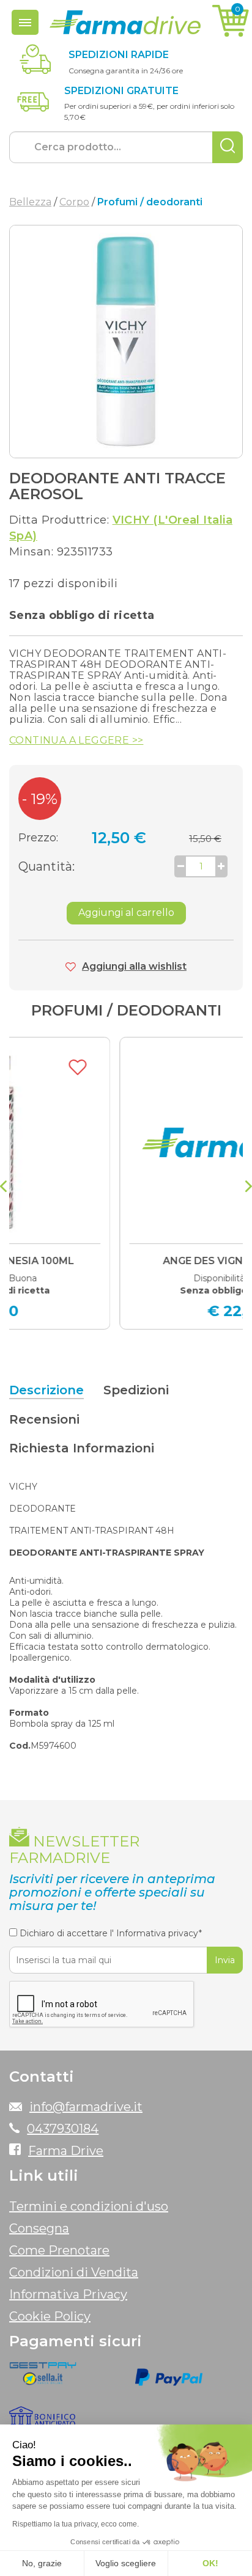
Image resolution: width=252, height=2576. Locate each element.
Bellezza (30, 202)
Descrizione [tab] (46, 1390)
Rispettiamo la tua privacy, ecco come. (76, 2524)
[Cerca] (228, 147)
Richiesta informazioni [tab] (82, 1448)
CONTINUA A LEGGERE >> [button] (76, 741)
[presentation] (3, 1188)
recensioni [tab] (44, 1419)
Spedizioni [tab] (136, 1390)
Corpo (74, 202)
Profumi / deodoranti (126, 1010)
